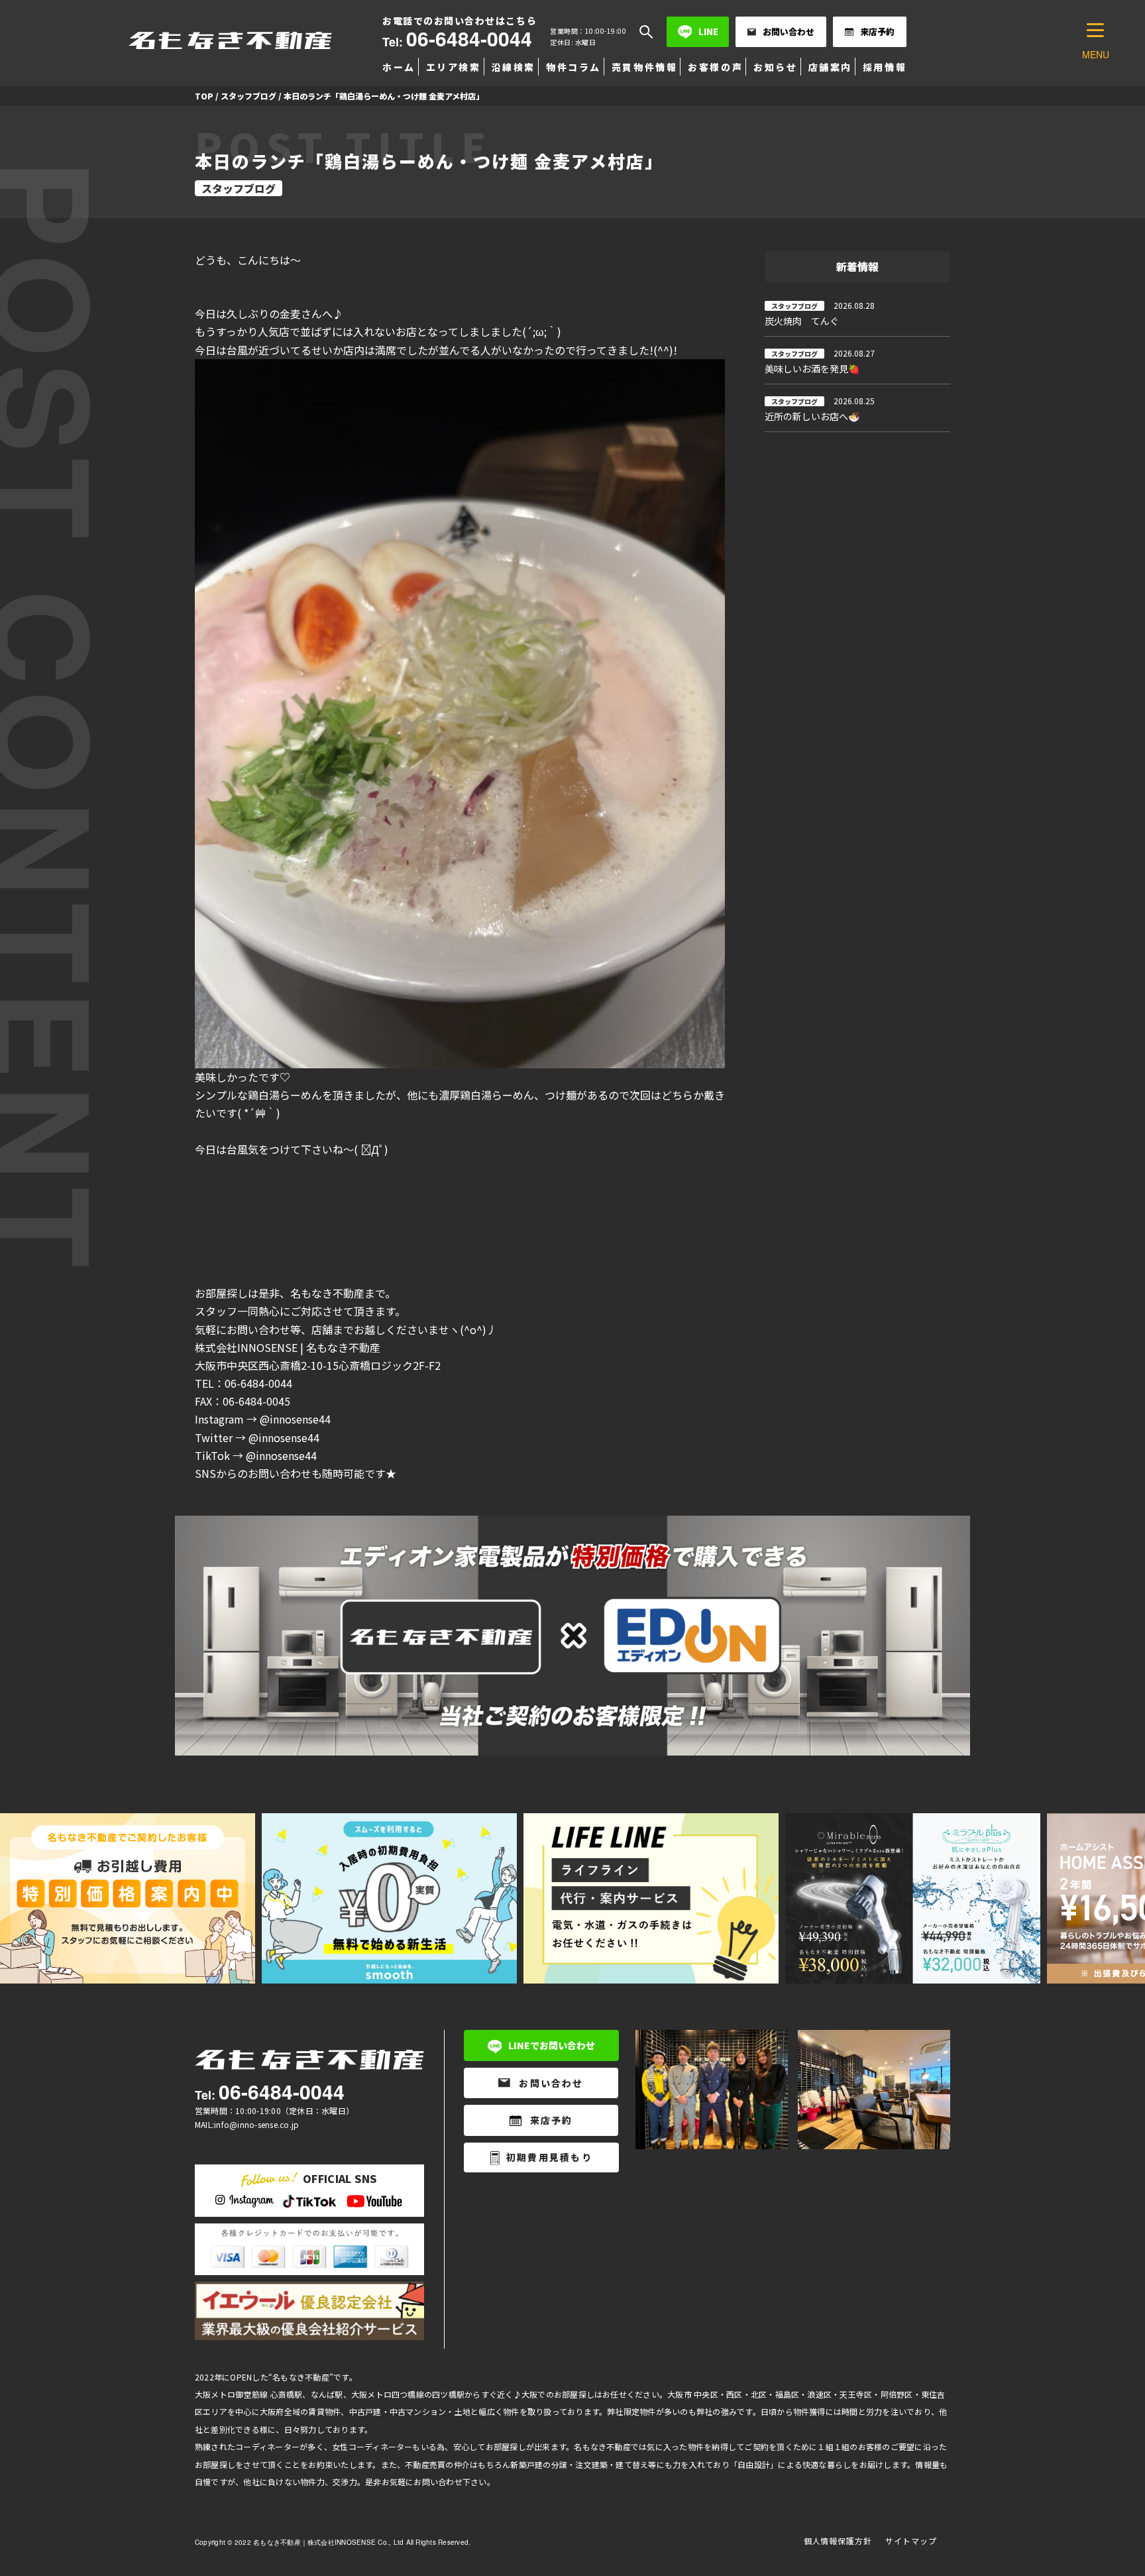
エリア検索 (454, 67)
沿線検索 (514, 67)
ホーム (399, 67)
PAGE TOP (1108, 2486)
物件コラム (573, 67)
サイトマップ (911, 2541)
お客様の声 (715, 67)
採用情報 (885, 67)
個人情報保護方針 (838, 2541)
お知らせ (775, 67)
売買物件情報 (644, 67)
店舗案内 (830, 67)
